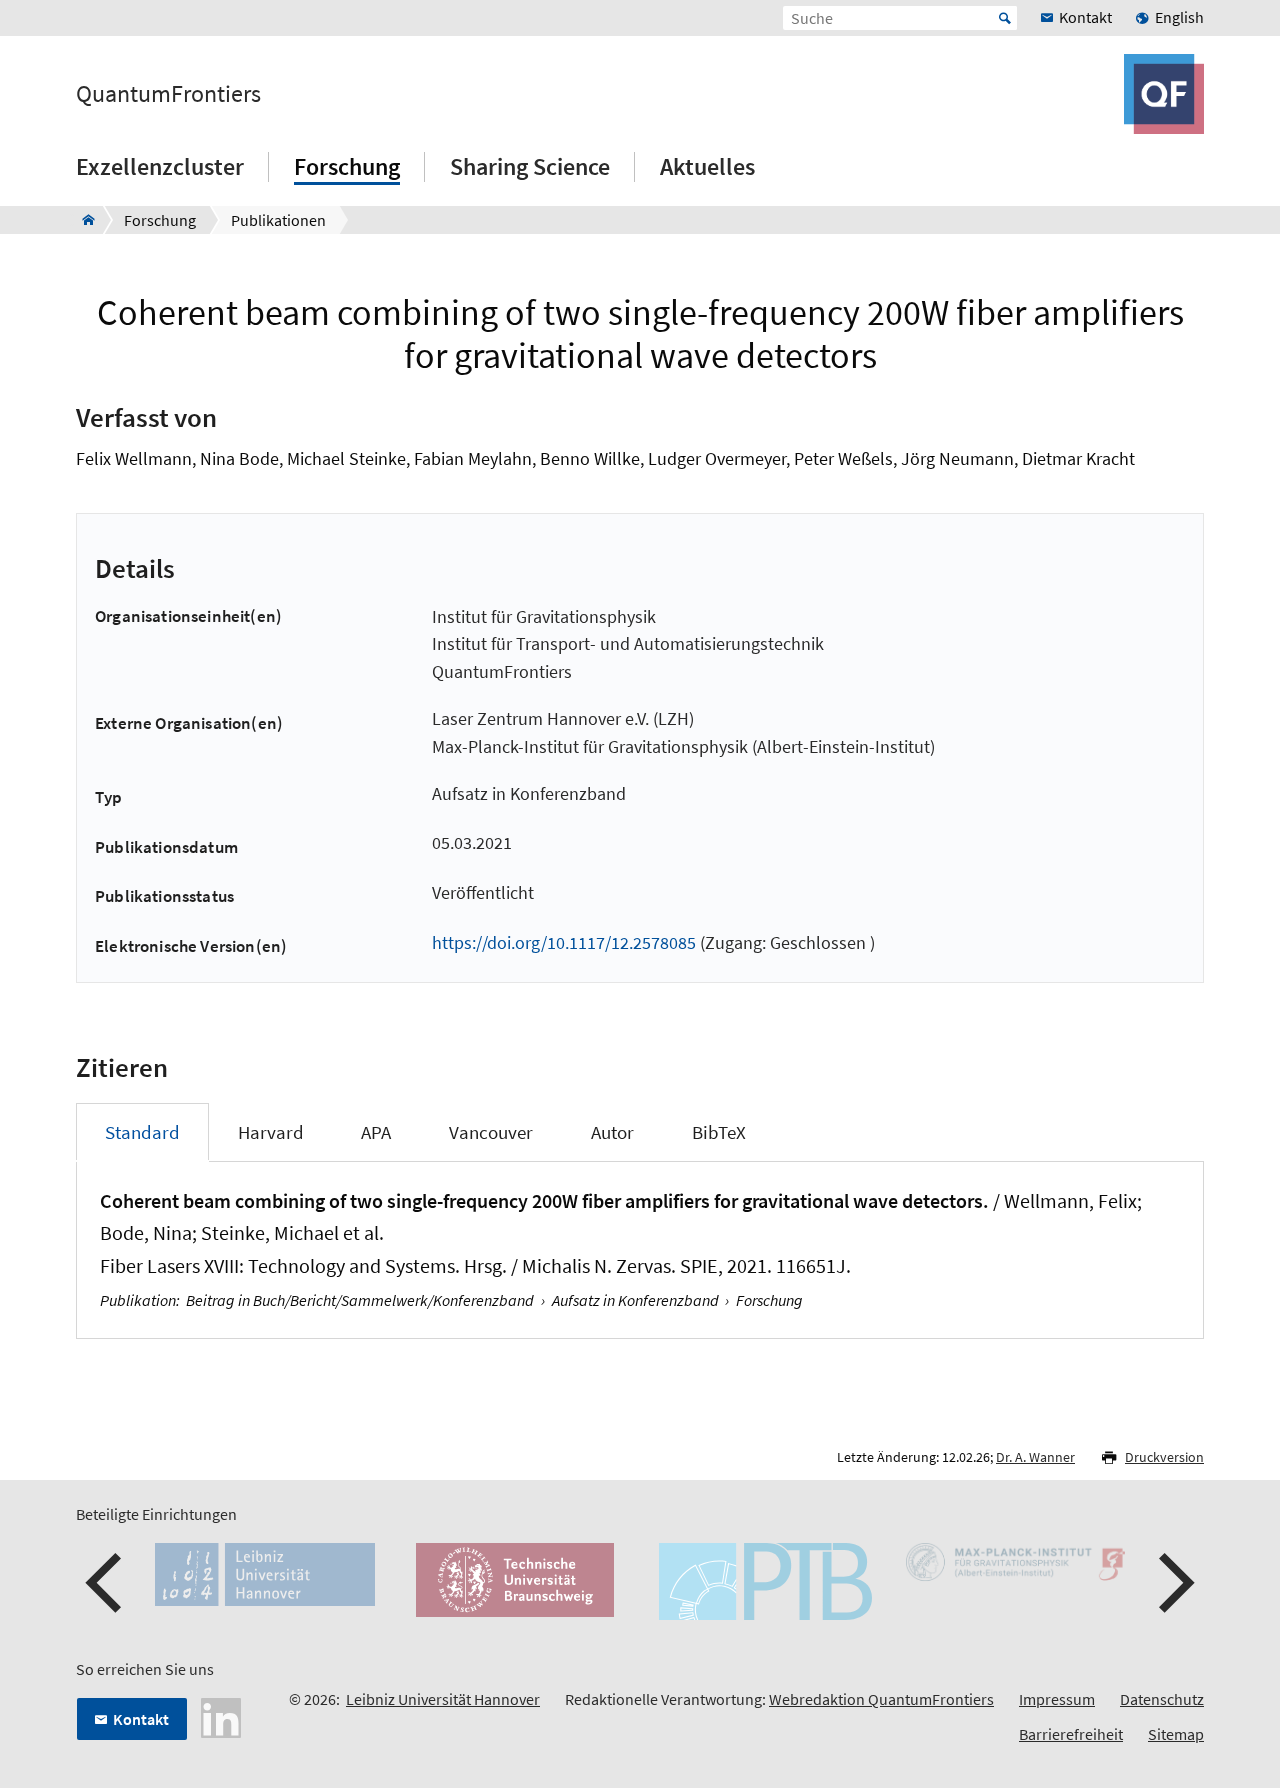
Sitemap (1176, 1734)
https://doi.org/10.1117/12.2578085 (564, 942)
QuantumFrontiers (168, 94)
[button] (106, 1583)
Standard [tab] (142, 1132)
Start (1005, 18)
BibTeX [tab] (719, 1132)
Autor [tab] (612, 1132)
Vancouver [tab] (491, 1132)
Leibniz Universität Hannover (443, 1699)
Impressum (1057, 1699)
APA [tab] (376, 1132)
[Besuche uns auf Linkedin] (221, 1716)
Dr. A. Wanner (1035, 1457)
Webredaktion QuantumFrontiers (881, 1699)
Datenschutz (1162, 1699)
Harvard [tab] (271, 1132)
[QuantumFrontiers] (82, 220)
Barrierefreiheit (1071, 1734)
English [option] (1179, 17)
